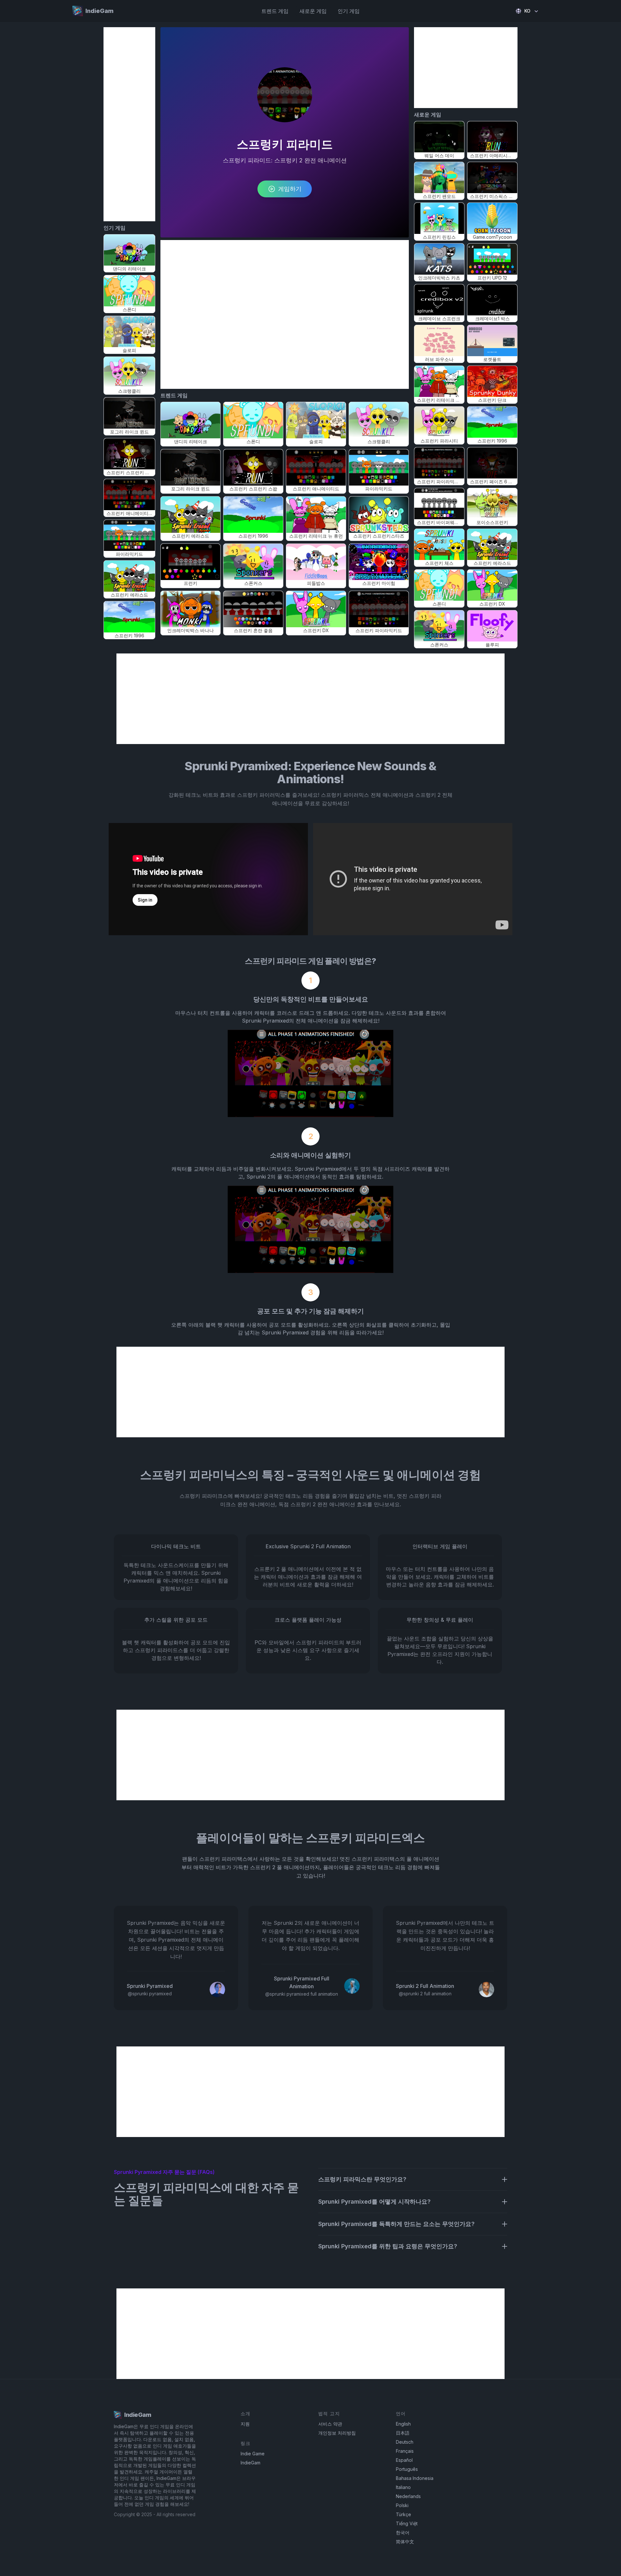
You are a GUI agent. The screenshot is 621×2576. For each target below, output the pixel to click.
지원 (245, 2424)
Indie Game (253, 2454)
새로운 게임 (313, 11)
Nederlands (408, 2496)
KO (527, 11)
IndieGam (251, 2463)
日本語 (403, 2433)
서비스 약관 (330, 2424)
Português (407, 2469)
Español (404, 2460)
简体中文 (405, 2542)
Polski (402, 2505)
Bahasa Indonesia (415, 2478)
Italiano (403, 2487)
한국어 (403, 2532)
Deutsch (405, 2442)
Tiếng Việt (407, 2523)
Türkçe (403, 2514)
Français (405, 2451)
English (403, 2424)
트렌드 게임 (275, 11)
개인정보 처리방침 (337, 2433)
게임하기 (290, 189)
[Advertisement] (129, 124)
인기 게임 (349, 11)
